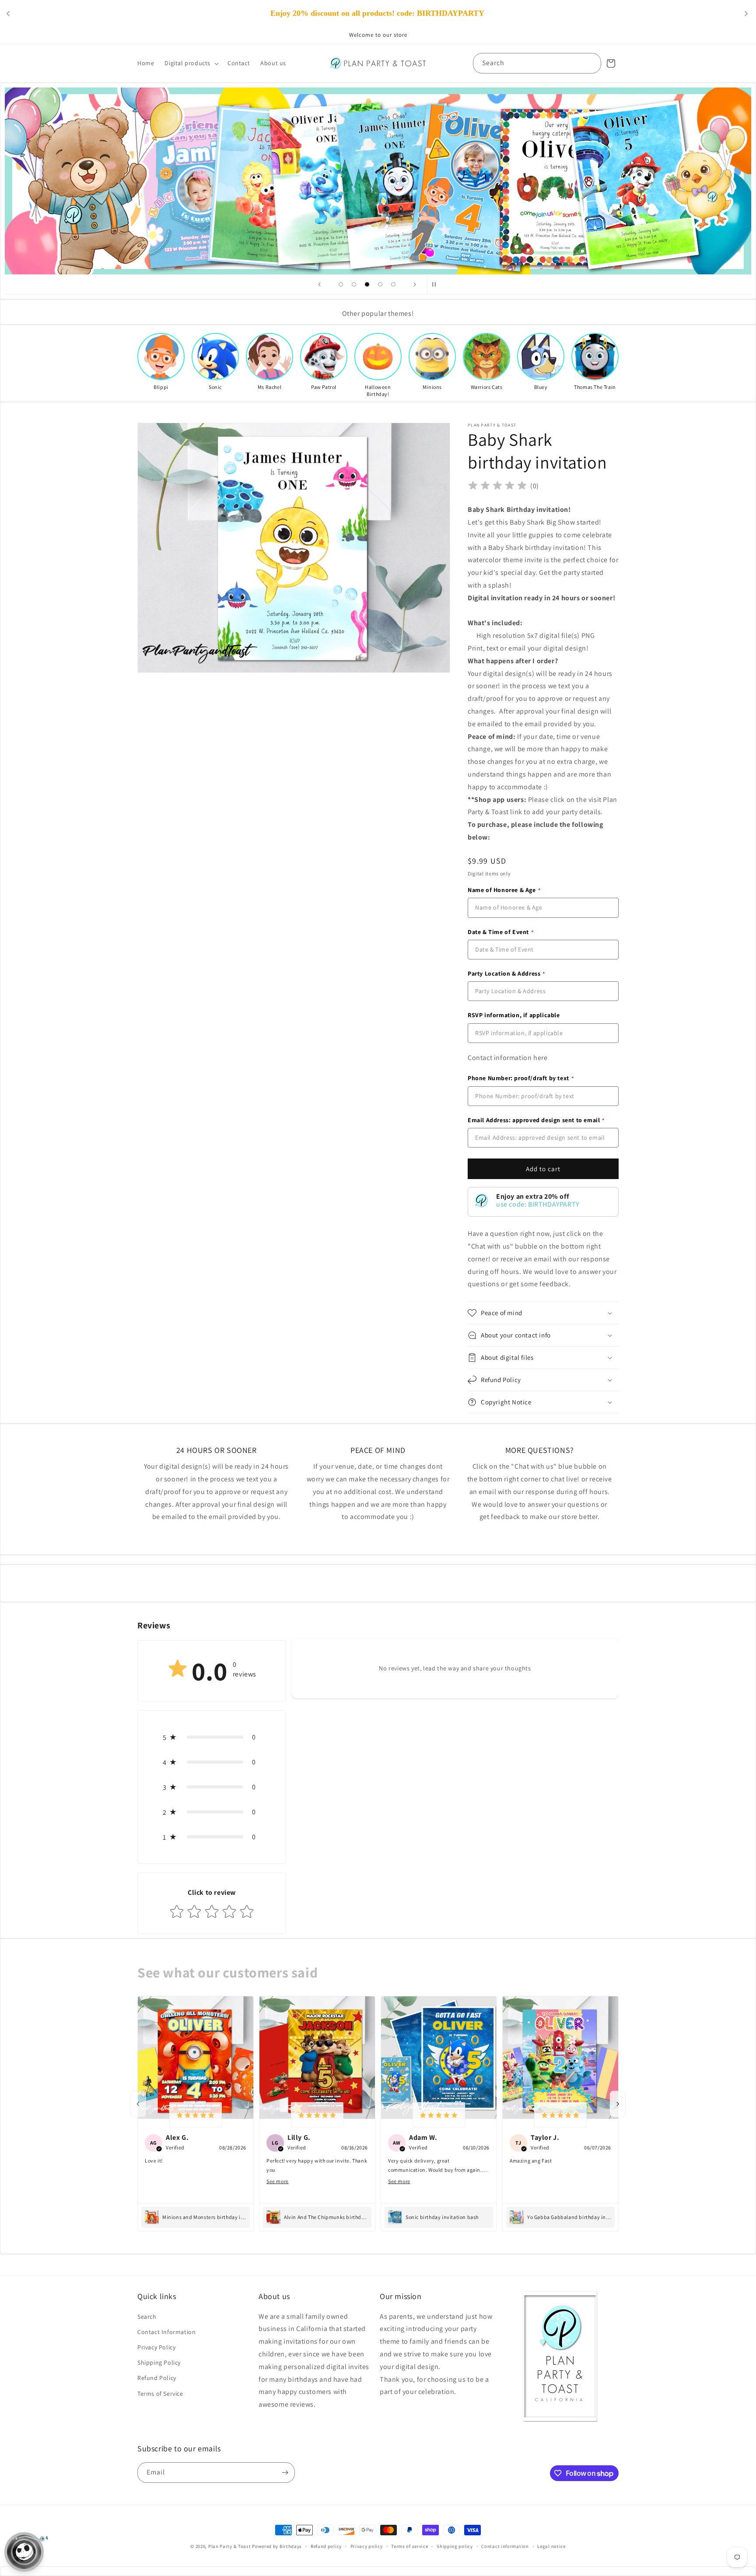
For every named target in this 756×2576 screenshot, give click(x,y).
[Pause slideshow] (437, 284)
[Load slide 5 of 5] (393, 284)
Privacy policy (367, 2546)
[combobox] (537, 63)
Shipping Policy (159, 2362)
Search (147, 2317)
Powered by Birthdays (277, 2546)
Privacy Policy (156, 2347)
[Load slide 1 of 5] (341, 284)
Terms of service (409, 2546)
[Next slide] (415, 284)
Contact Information (166, 2332)
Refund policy (326, 2546)
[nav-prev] (138, 2104)
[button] (191, 63)
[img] (497, 486)
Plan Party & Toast (230, 2546)
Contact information (505, 2546)
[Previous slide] (319, 284)
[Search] (591, 63)
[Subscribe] (285, 2473)
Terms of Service (160, 2394)
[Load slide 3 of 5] (367, 284)
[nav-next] (618, 2104)
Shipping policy (455, 2546)
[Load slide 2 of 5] (354, 284)
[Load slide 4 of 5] (380, 284)
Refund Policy (157, 2378)
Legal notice (551, 2546)
